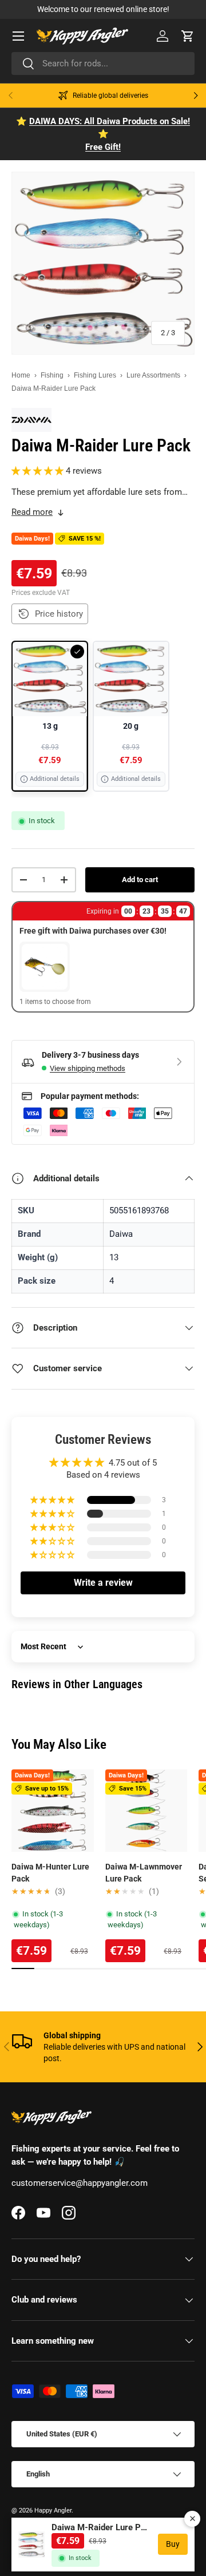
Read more (32, 512)
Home (21, 375)
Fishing (52, 375)
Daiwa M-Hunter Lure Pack (50, 1873)
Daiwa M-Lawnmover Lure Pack (144, 1873)
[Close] (192, 2519)
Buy (173, 2544)
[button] (188, 36)
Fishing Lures (95, 375)
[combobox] (103, 63)
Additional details (55, 779)
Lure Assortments (153, 375)
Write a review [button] (103, 1583)
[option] (50, 716)
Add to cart (140, 880)
